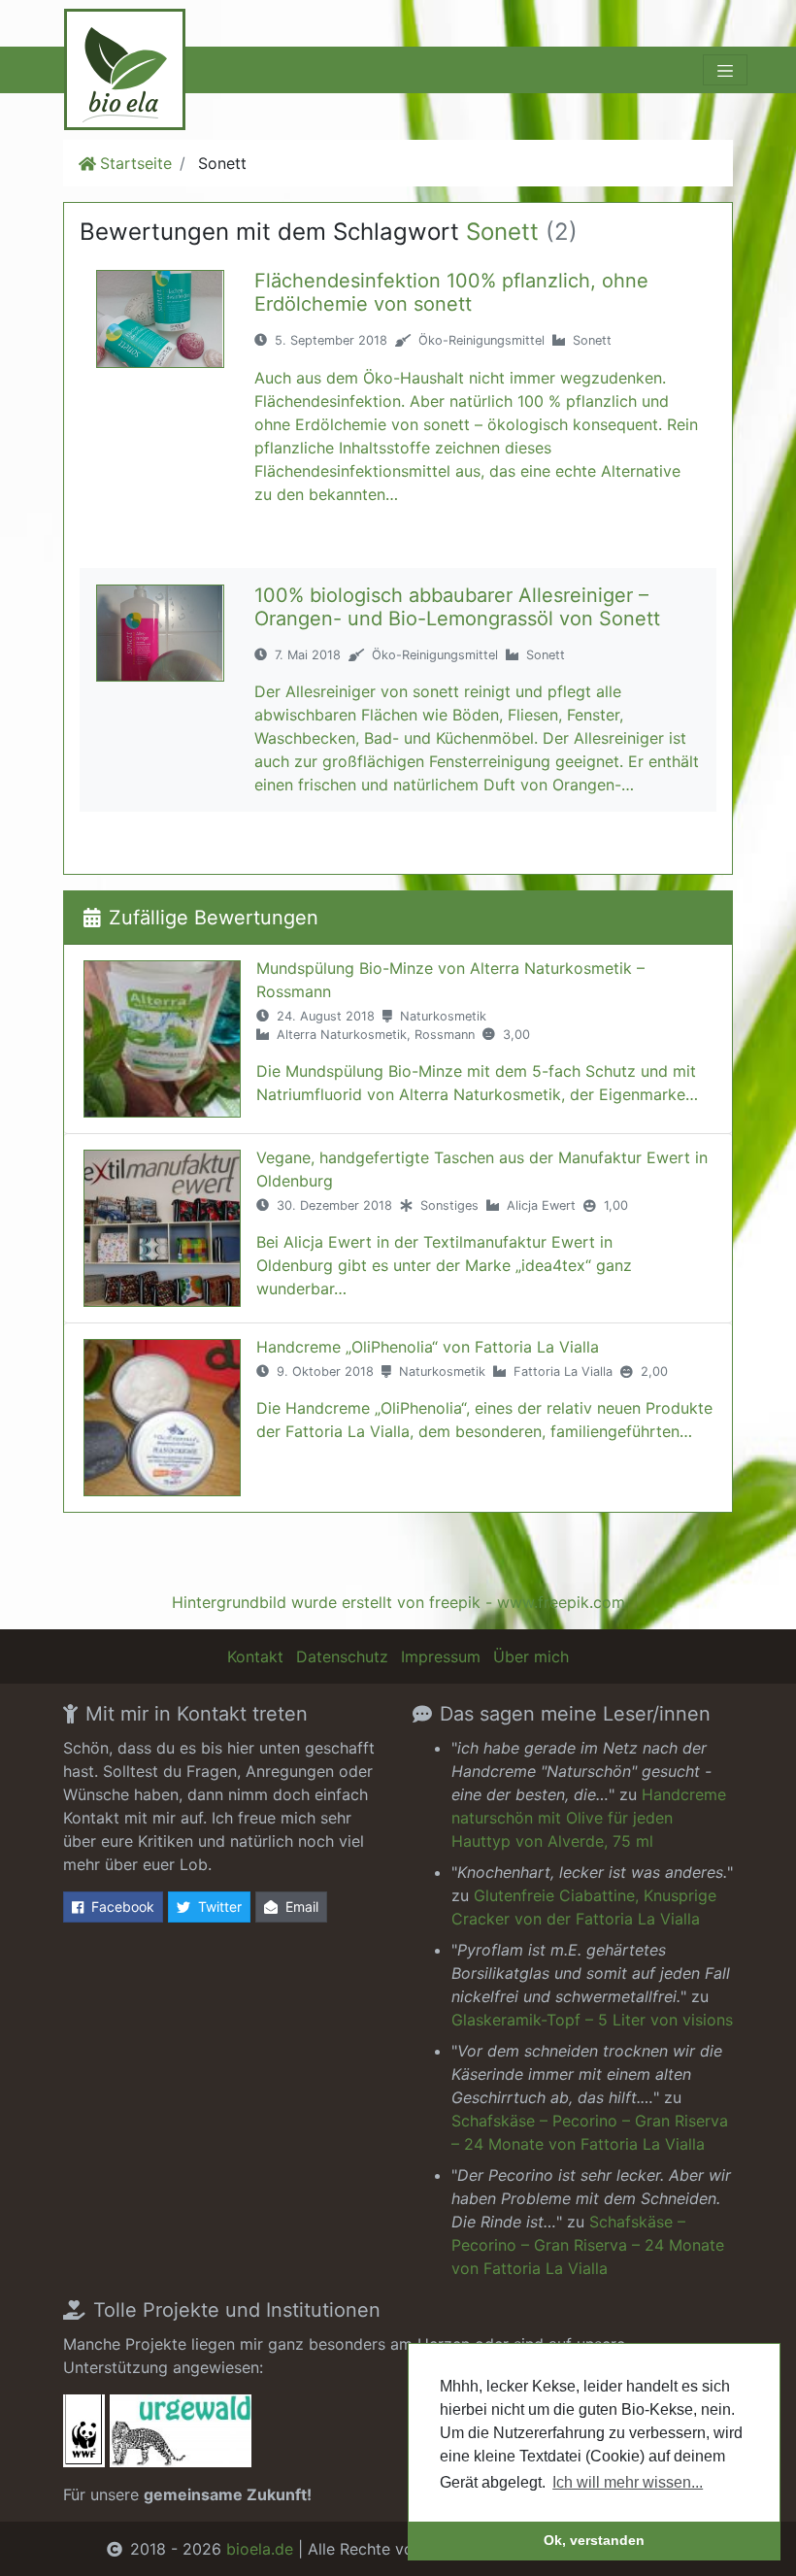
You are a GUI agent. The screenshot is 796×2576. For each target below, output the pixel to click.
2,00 (654, 1372)
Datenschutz (342, 1656)
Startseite (136, 163)
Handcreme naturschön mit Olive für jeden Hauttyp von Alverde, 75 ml (589, 1818)
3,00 (516, 1035)
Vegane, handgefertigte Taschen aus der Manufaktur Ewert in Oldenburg (482, 1169)
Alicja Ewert (541, 1205)
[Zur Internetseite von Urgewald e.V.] (181, 2437)
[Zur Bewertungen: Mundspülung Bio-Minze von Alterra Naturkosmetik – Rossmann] (162, 1039)
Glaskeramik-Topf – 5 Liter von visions (592, 2020)
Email (302, 1907)
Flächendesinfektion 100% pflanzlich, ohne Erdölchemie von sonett (451, 292)
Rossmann (445, 1035)
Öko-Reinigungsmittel (481, 340)
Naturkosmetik (443, 1016)
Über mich (531, 1656)
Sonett (592, 340)
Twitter (220, 1907)
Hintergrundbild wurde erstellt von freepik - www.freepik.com (398, 1602)
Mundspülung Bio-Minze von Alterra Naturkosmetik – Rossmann (450, 980)
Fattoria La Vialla (563, 1372)
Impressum (441, 1656)
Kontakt (255, 1656)
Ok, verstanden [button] (594, 2540)
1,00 (616, 1205)
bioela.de (260, 2549)
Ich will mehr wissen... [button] (628, 2482)
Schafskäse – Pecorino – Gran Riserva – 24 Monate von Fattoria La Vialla (588, 2245)
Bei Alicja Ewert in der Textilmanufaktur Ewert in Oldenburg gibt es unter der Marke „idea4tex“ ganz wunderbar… (444, 1265)
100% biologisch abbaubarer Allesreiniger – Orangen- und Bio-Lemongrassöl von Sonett (457, 607)
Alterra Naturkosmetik (342, 1035)
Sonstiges (449, 1205)
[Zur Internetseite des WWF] (84, 2437)
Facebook (123, 1907)
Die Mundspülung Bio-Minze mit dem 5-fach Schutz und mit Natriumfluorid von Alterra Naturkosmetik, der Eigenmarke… (477, 1083)
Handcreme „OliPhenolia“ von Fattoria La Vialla (428, 1347)
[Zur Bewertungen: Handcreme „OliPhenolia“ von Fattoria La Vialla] (162, 1418)
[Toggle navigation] (725, 70)
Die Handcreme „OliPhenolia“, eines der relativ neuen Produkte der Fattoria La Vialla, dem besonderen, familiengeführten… (484, 1420)
